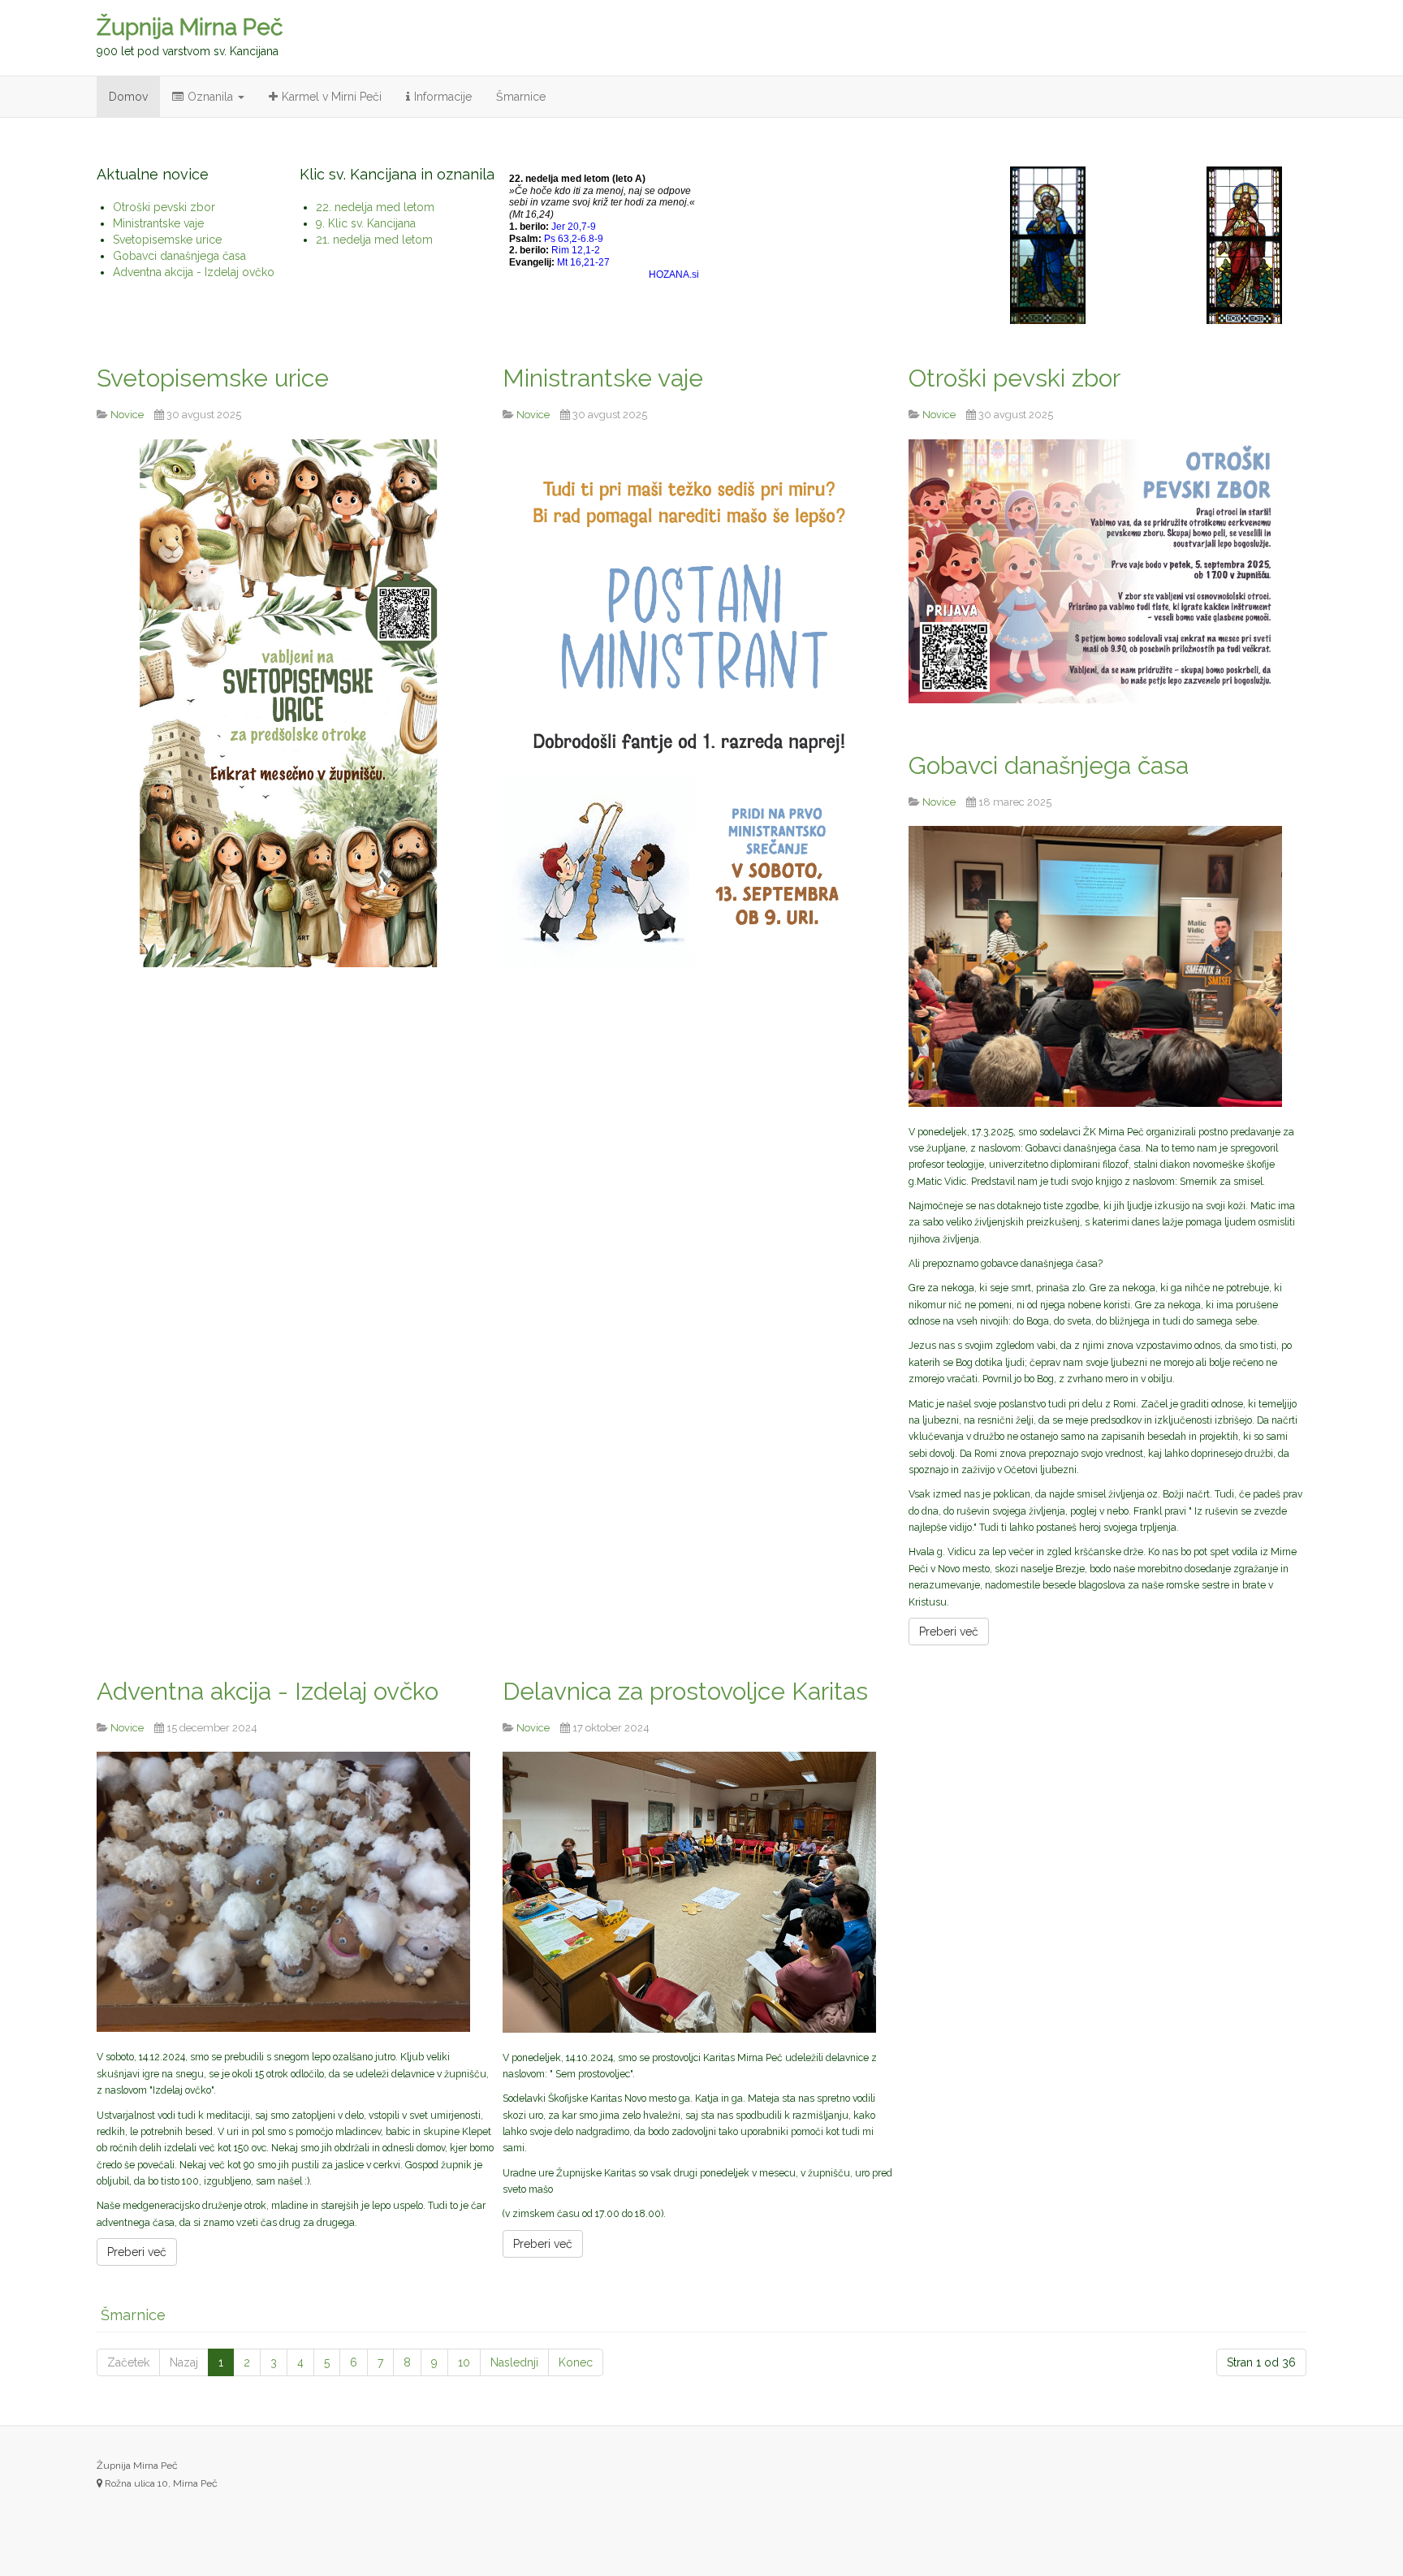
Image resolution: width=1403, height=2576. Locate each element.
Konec (576, 2362)
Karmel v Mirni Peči (332, 97)
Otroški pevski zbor (1014, 378)
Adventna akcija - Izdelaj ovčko (268, 1691)
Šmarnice (521, 97)
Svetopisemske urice (213, 378)
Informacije (443, 97)
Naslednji (514, 2362)
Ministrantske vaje (603, 378)
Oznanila (212, 97)
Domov (128, 97)
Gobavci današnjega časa (1049, 765)
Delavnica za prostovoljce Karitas (685, 1691)
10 (464, 2362)
